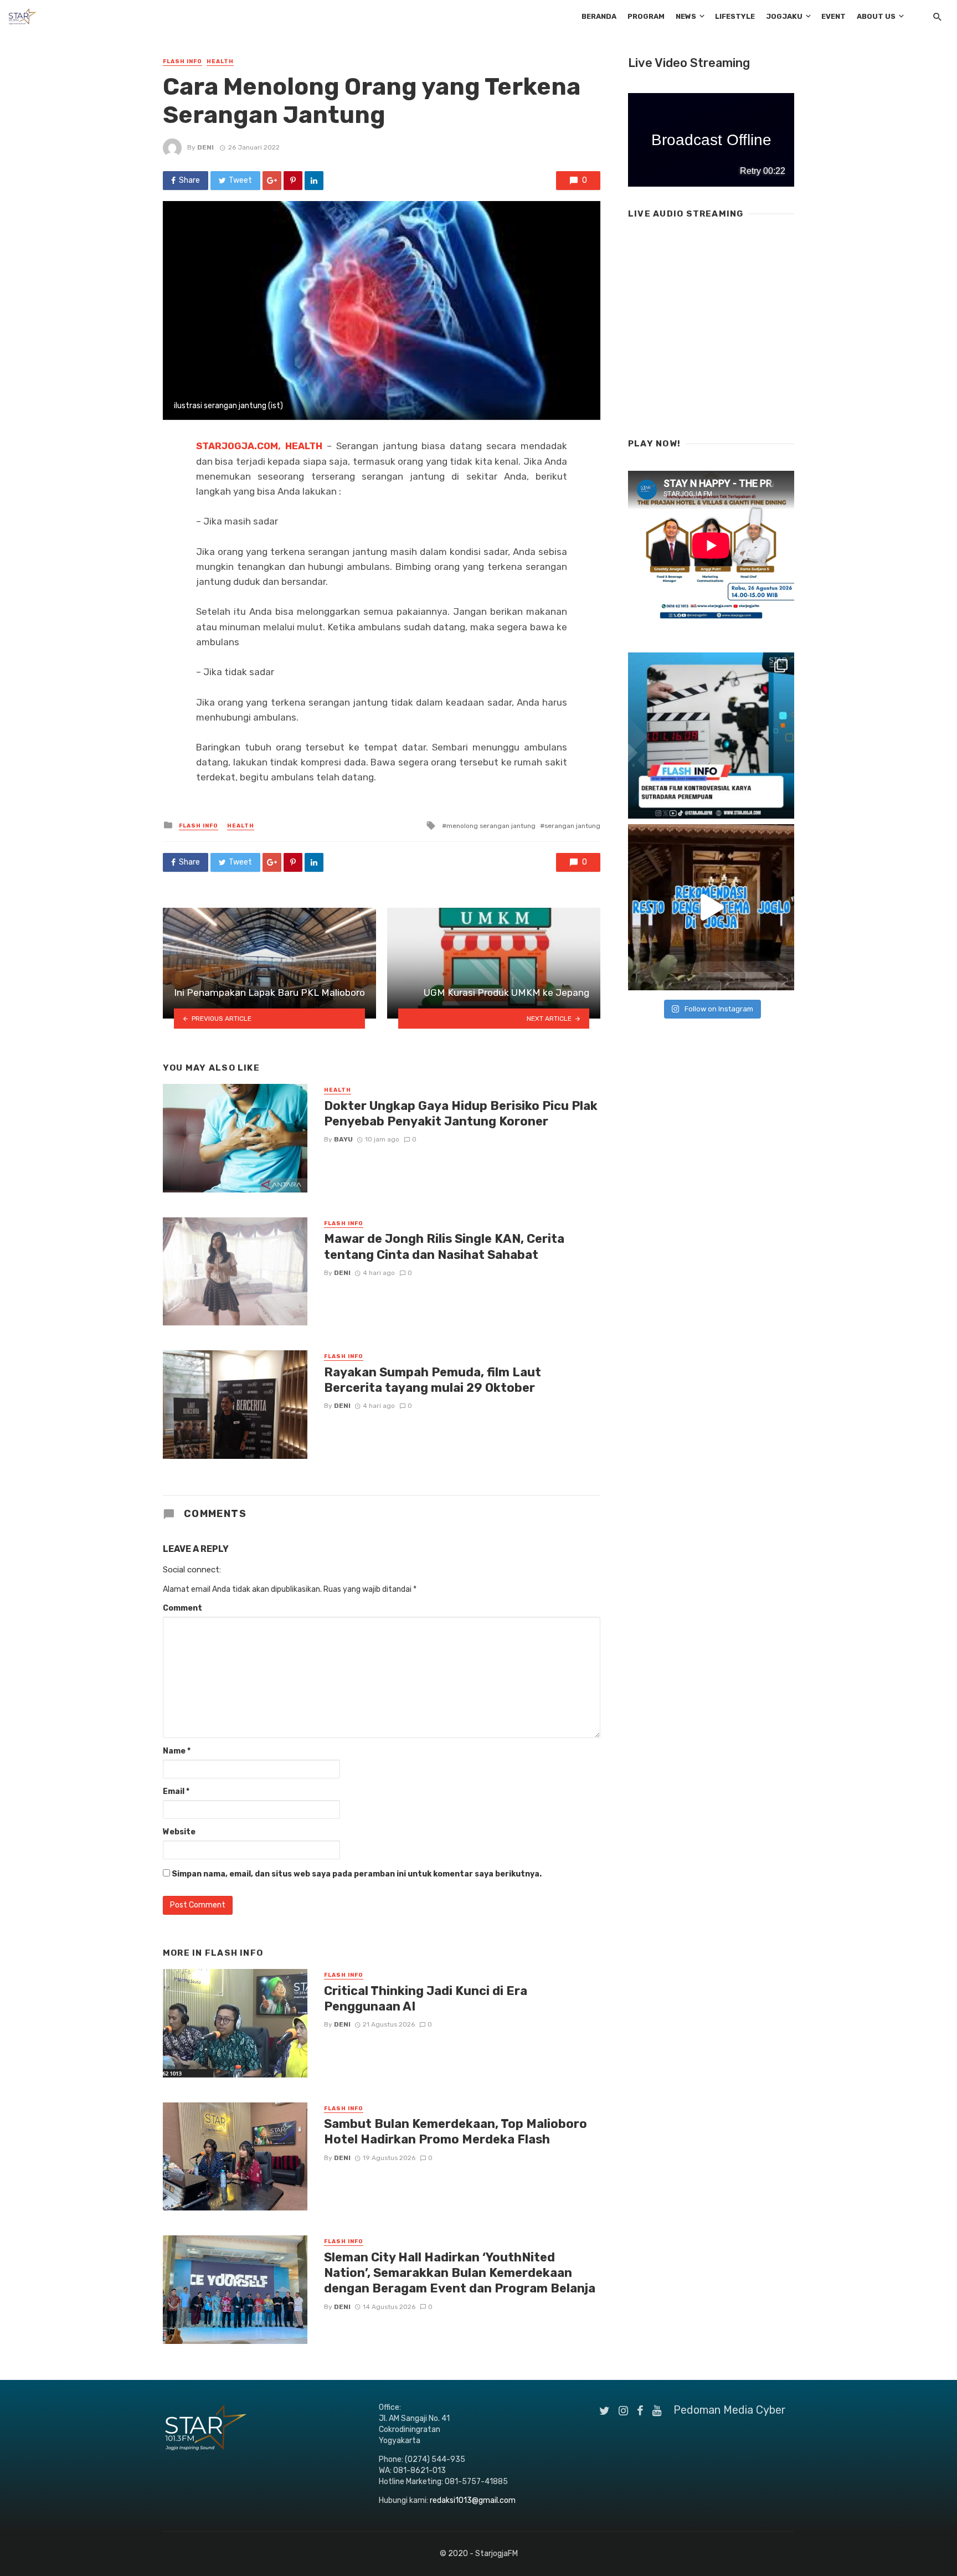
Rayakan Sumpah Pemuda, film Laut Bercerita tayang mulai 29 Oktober (433, 1380)
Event (833, 16)
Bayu (343, 1139)
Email (176, 1791)
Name (177, 1751)
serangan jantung (572, 826)
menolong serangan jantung (491, 826)
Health (220, 61)
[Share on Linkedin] (314, 181)
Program (646, 16)
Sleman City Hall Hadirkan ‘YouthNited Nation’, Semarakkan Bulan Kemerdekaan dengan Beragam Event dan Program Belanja (460, 2273)
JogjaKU (784, 16)
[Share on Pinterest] (293, 181)
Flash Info (182, 61)
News (686, 16)
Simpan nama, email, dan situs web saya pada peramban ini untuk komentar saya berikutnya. (357, 1874)
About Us (876, 16)
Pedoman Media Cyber (730, 2410)
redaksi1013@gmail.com (473, 2500)
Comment (182, 1608)
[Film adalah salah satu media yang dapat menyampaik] (711, 736)
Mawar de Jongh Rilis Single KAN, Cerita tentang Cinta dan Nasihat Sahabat (444, 1246)
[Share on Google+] (272, 181)
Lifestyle (735, 16)
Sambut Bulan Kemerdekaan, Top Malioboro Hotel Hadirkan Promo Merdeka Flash (456, 2132)
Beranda (599, 16)
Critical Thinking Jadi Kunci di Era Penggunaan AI (426, 1999)
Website (179, 1832)
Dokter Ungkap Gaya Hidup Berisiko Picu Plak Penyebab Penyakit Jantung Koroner (461, 1114)
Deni (205, 147)
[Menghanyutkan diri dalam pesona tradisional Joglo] (711, 907)
